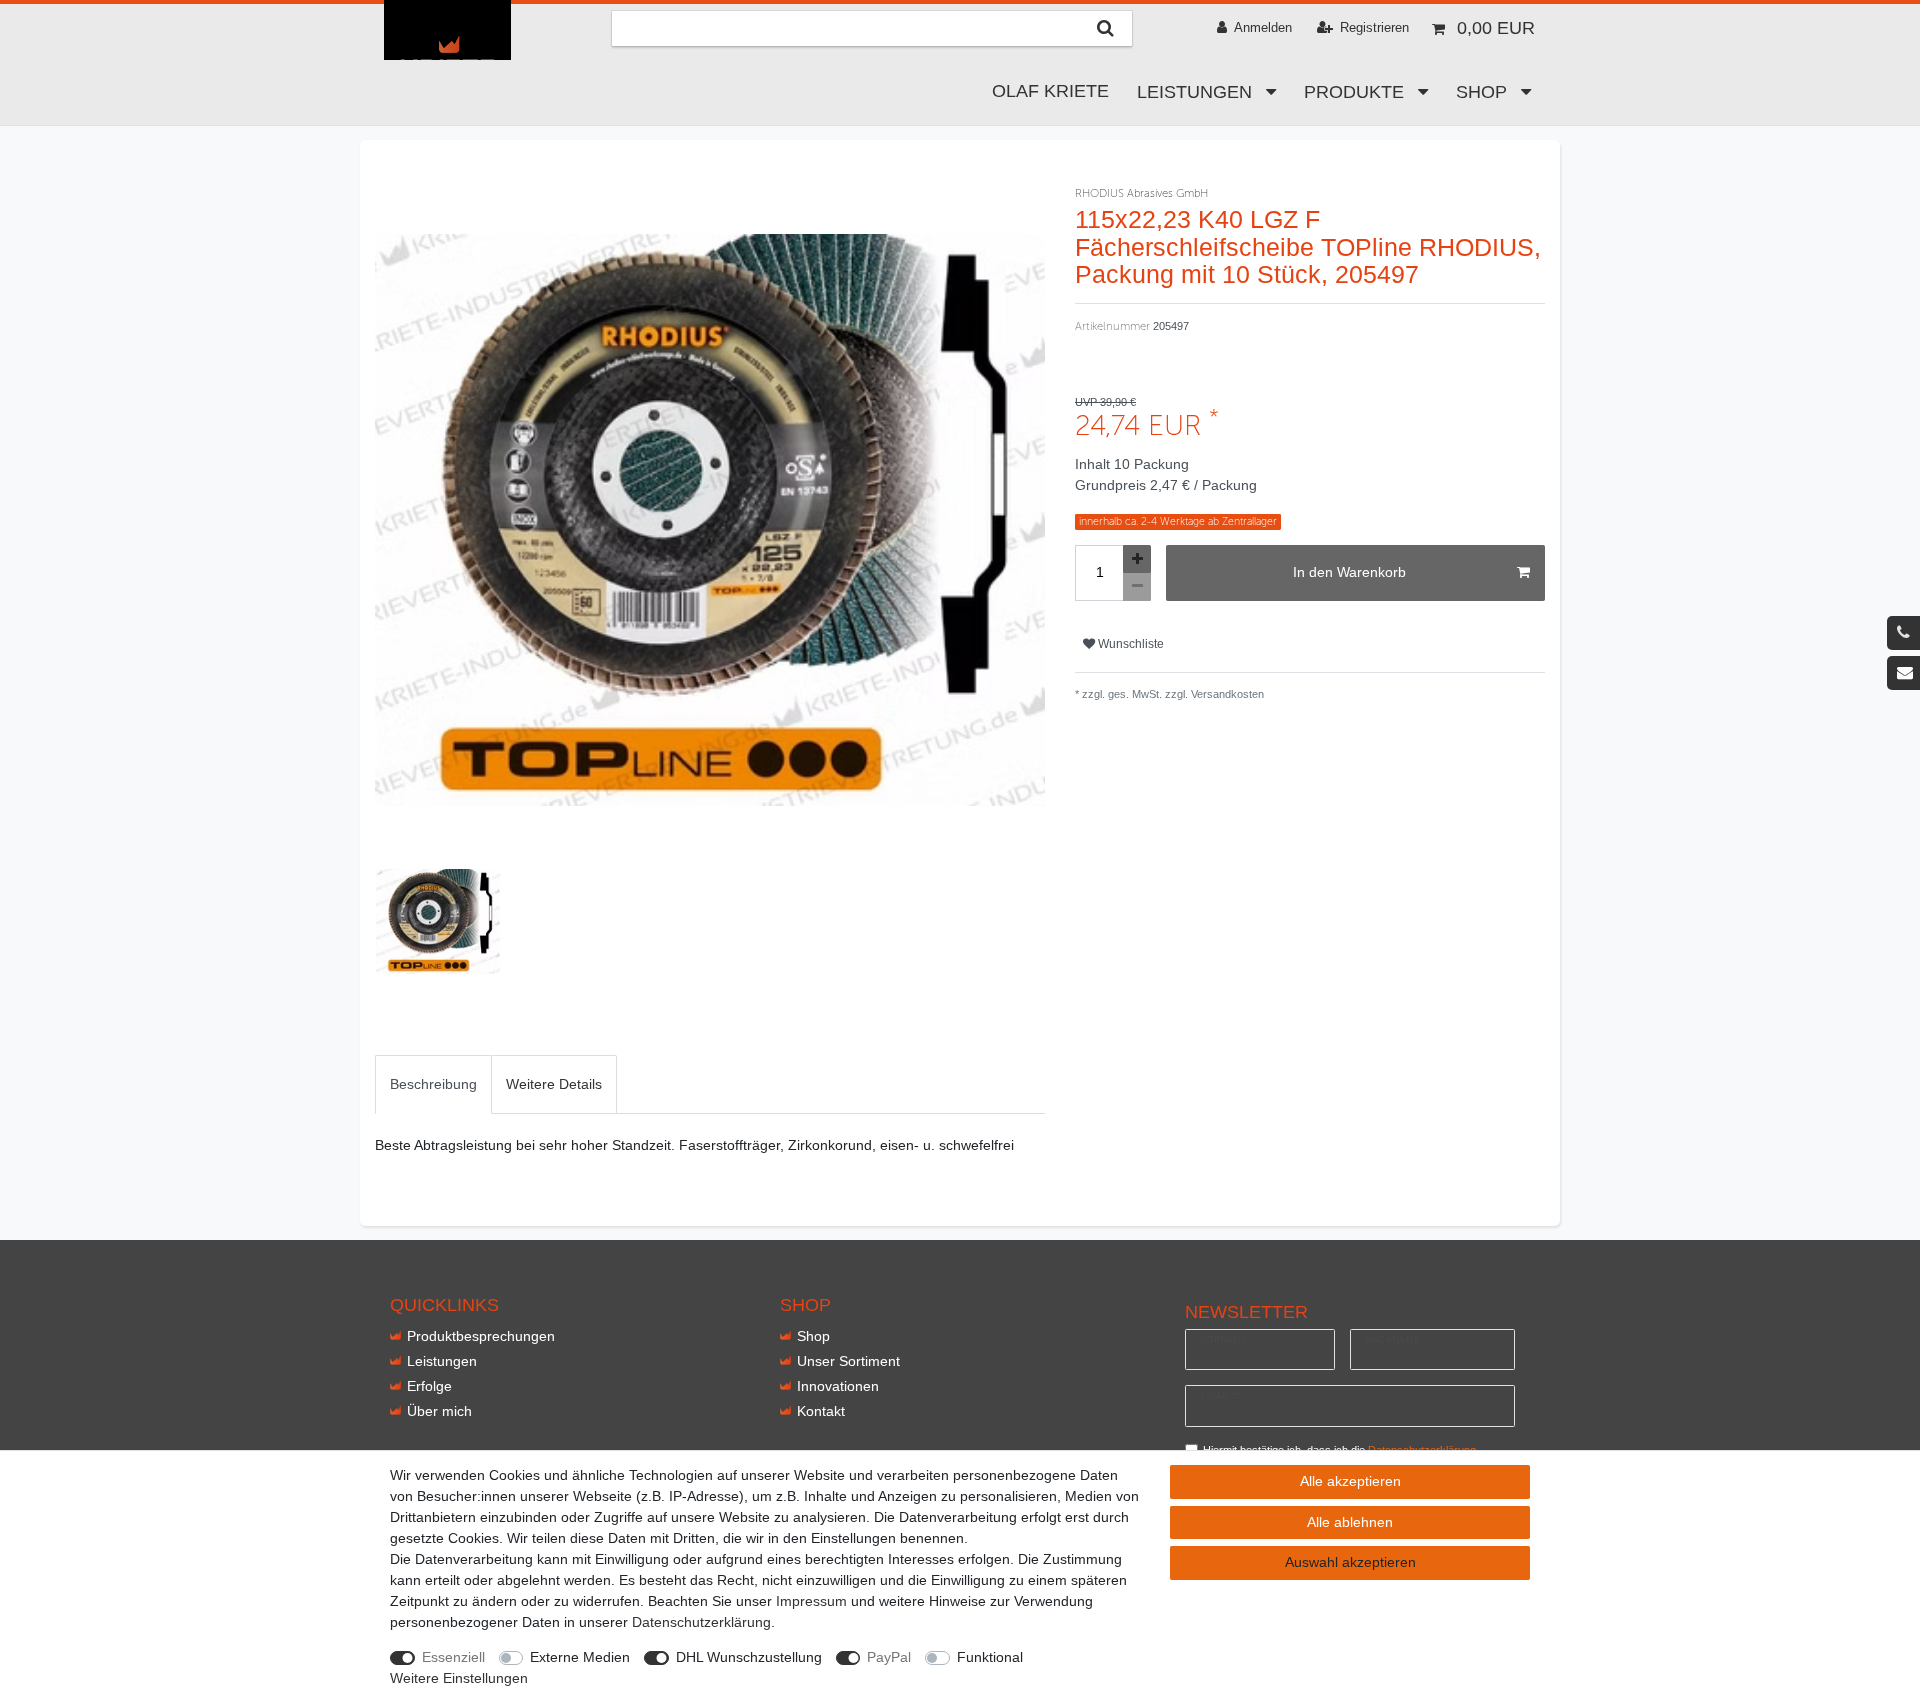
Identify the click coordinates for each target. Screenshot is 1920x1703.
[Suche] (1105, 28)
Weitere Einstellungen (459, 1678)
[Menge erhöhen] (1137, 559)
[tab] (433, 1084)
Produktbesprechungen (481, 1336)
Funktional (990, 1657)
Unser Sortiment (848, 1361)
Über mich (439, 1411)
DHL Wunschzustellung (749, 1657)
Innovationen (838, 1386)
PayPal (889, 1657)
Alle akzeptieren (1350, 1481)
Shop (813, 1336)
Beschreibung (433, 1084)
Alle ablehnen (1350, 1522)
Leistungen (1197, 92)
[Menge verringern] (1137, 587)
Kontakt (821, 1411)
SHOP (1484, 92)
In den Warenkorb (1349, 572)
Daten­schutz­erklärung (701, 1622)
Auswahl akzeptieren (1350, 1562)
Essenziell (453, 1657)
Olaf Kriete (1050, 91)
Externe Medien (580, 1657)
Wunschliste (1129, 644)
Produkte (1356, 92)
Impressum (811, 1601)
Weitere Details (554, 1084)
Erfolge (429, 1386)
